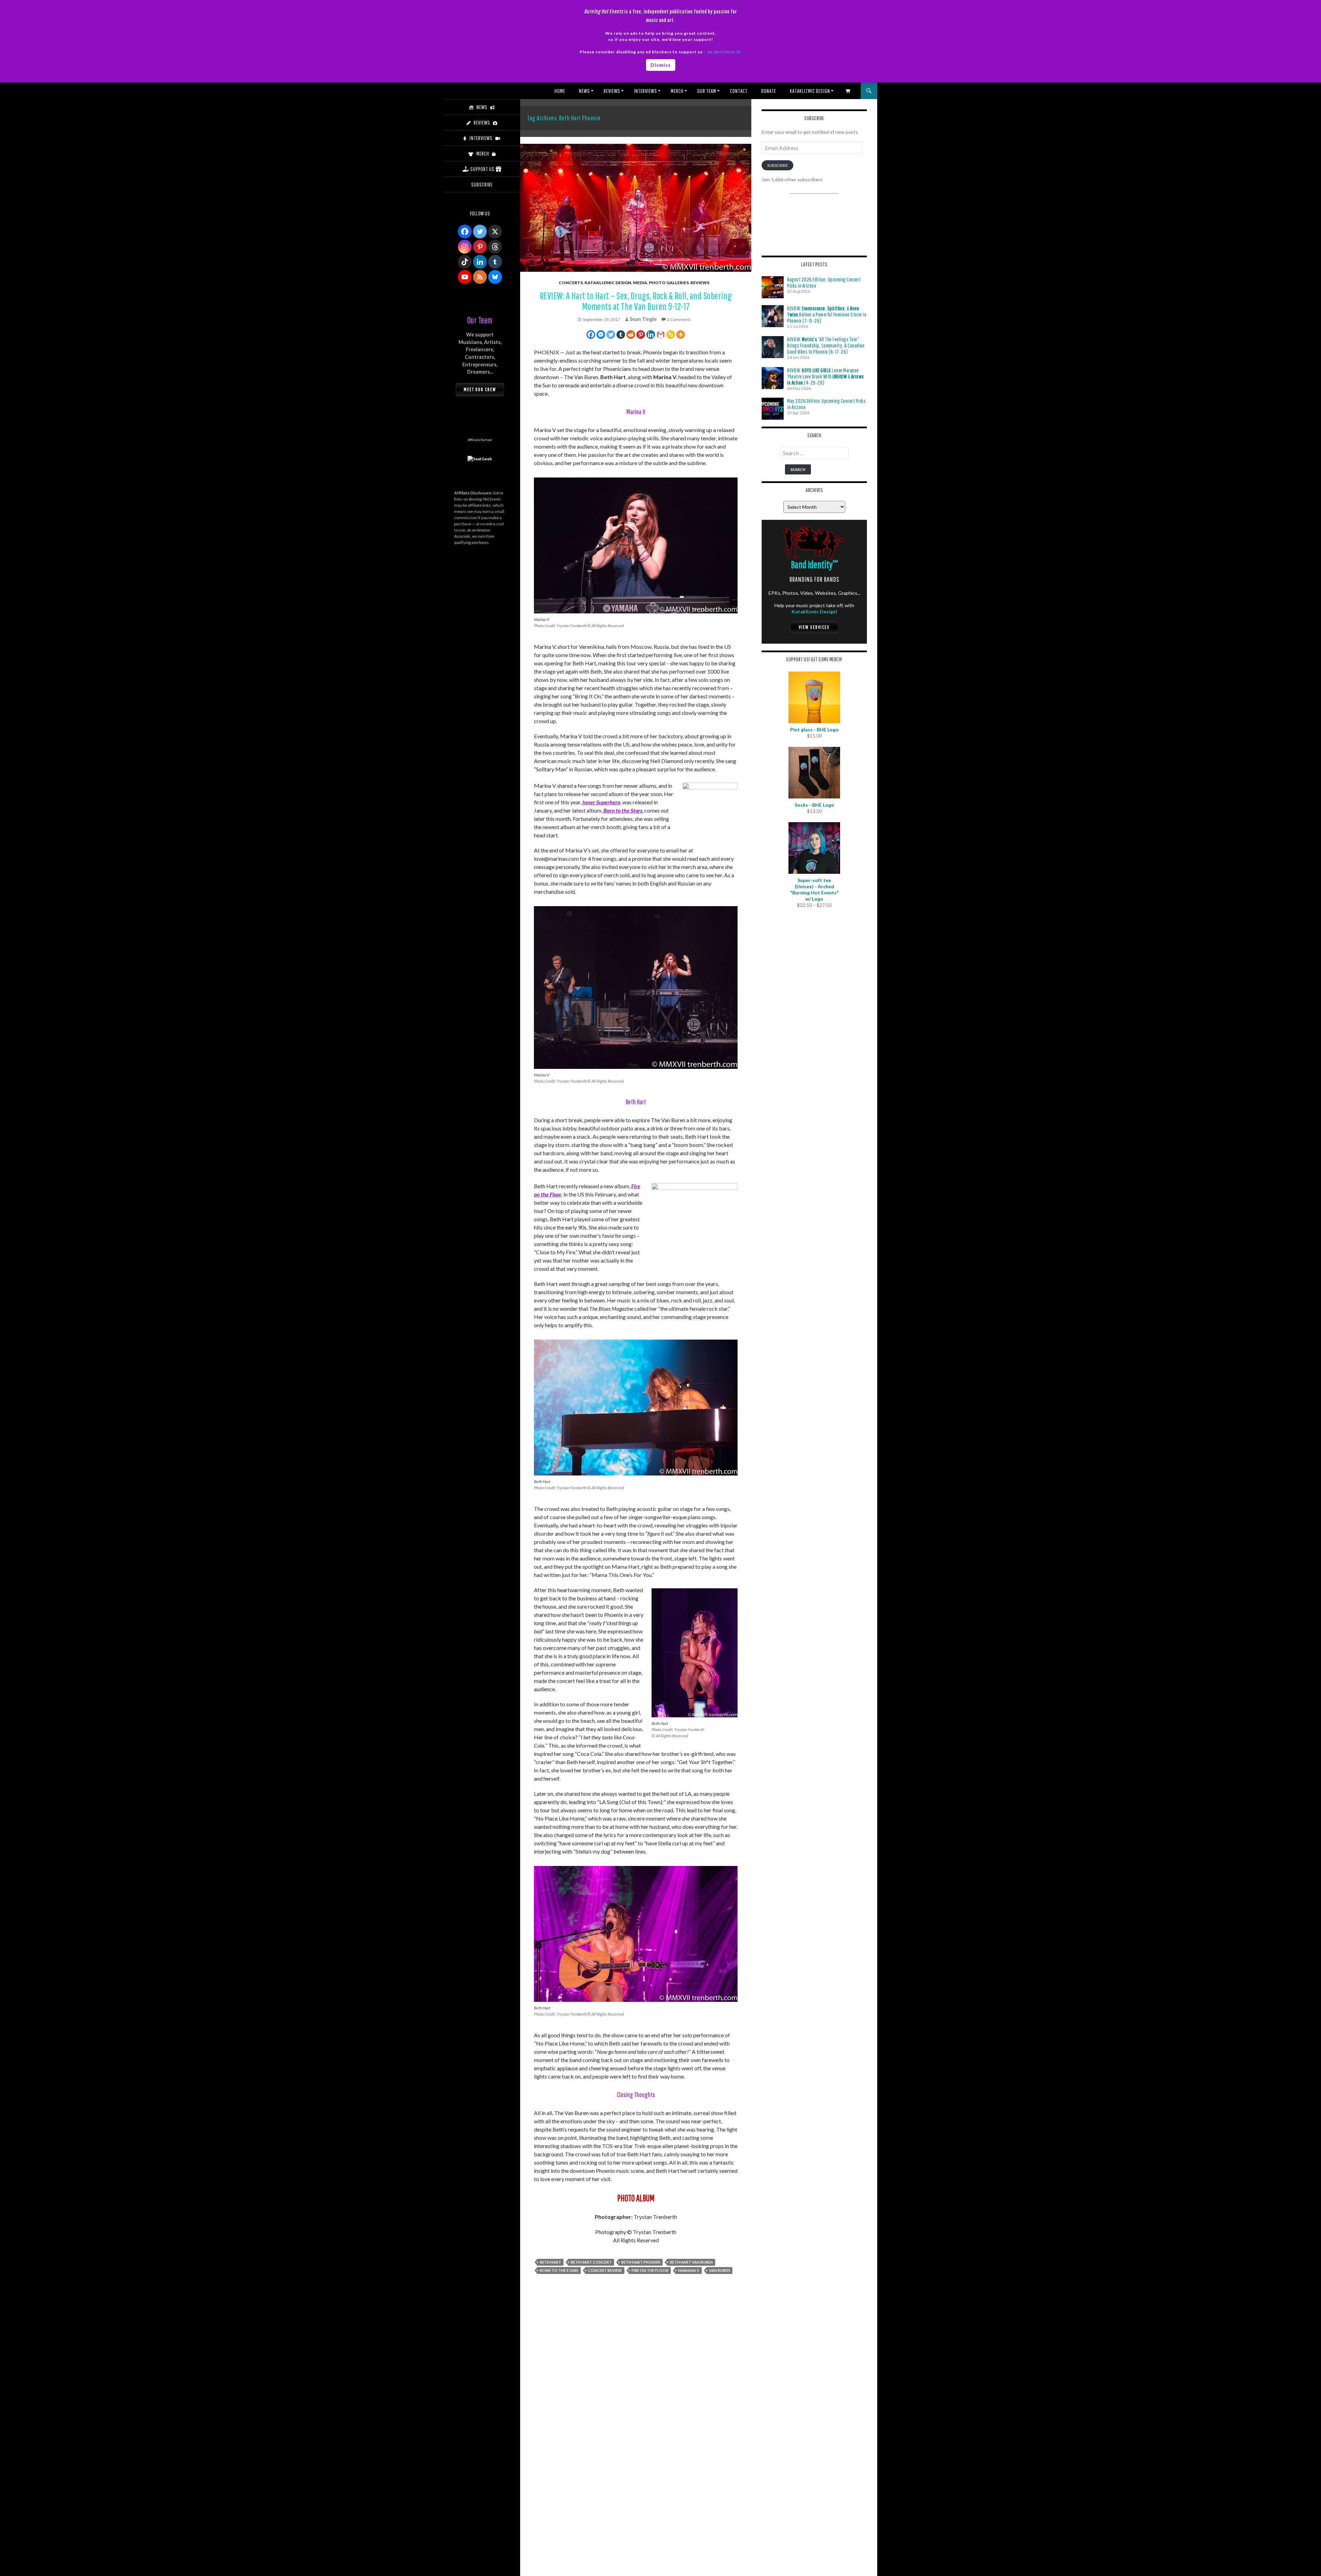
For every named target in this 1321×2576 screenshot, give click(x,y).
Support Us (482, 169)
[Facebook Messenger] (601, 335)
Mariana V (689, 2270)
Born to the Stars (623, 810)
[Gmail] (661, 335)
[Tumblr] (621, 335)
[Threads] (495, 247)
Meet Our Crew (480, 389)
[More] (681, 335)
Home (560, 91)
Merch (677, 91)
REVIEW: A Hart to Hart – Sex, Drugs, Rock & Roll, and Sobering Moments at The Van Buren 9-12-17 (636, 301)
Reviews (612, 91)
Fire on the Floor (650, 2270)
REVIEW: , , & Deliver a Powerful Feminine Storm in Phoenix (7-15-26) (827, 314)
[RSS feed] (480, 277)
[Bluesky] (495, 277)
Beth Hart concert (591, 2262)
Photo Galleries (669, 283)
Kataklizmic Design (810, 91)
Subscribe (777, 165)
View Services (814, 627)
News (584, 91)
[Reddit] (631, 335)
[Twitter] (611, 335)
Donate (769, 91)
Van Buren (719, 2270)
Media (640, 283)
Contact (739, 91)
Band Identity (814, 564)
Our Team (707, 91)
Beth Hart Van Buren (691, 2262)
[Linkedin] (651, 335)
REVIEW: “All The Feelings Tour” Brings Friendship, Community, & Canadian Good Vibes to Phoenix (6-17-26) (826, 345)
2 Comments (679, 319)
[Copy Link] (671, 335)
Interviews (646, 91)
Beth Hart (550, 2262)
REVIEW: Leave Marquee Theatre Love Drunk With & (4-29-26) (826, 376)
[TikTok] (465, 262)
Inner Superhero (601, 802)
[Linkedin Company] (480, 262)
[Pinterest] (641, 335)
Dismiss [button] (661, 65)
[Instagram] (465, 247)
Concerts (571, 283)
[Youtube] (465, 277)
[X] (495, 232)
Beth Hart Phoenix (641, 2262)
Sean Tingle (643, 319)
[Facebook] (591, 335)
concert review (605, 2270)
